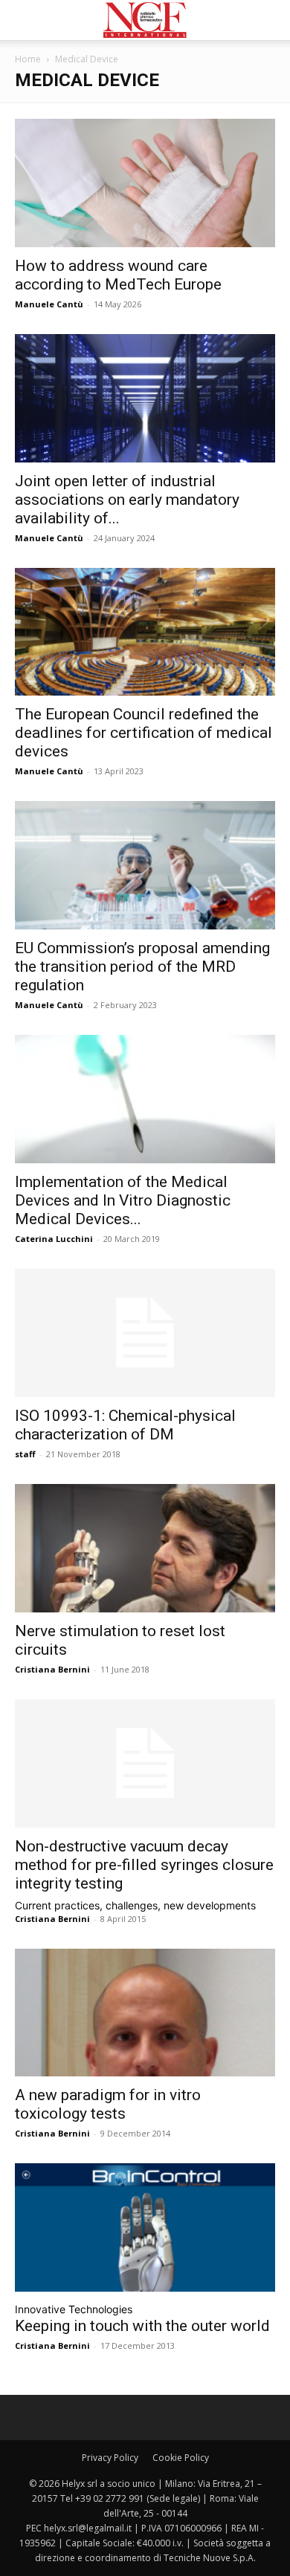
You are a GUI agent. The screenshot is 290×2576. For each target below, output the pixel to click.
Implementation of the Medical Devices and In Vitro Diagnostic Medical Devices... (123, 1200)
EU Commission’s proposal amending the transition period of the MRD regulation (142, 967)
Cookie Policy (181, 2458)
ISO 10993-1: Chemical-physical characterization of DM (125, 1425)
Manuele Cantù (49, 304)
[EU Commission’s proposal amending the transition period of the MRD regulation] (145, 865)
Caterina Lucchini (54, 1239)
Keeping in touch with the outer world (142, 2326)
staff (25, 1454)
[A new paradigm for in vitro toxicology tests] (145, 2013)
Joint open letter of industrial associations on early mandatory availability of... (127, 500)
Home (28, 59)
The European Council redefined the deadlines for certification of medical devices (144, 733)
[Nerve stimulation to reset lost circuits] (145, 1548)
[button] (25, 20)
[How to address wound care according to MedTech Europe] (145, 183)
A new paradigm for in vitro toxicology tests (108, 2104)
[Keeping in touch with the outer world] (145, 2227)
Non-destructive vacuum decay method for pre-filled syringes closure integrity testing (144, 1865)
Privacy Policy (110, 2458)
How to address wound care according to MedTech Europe (118, 275)
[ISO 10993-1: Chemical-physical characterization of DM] (145, 1333)
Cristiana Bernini (52, 1669)
